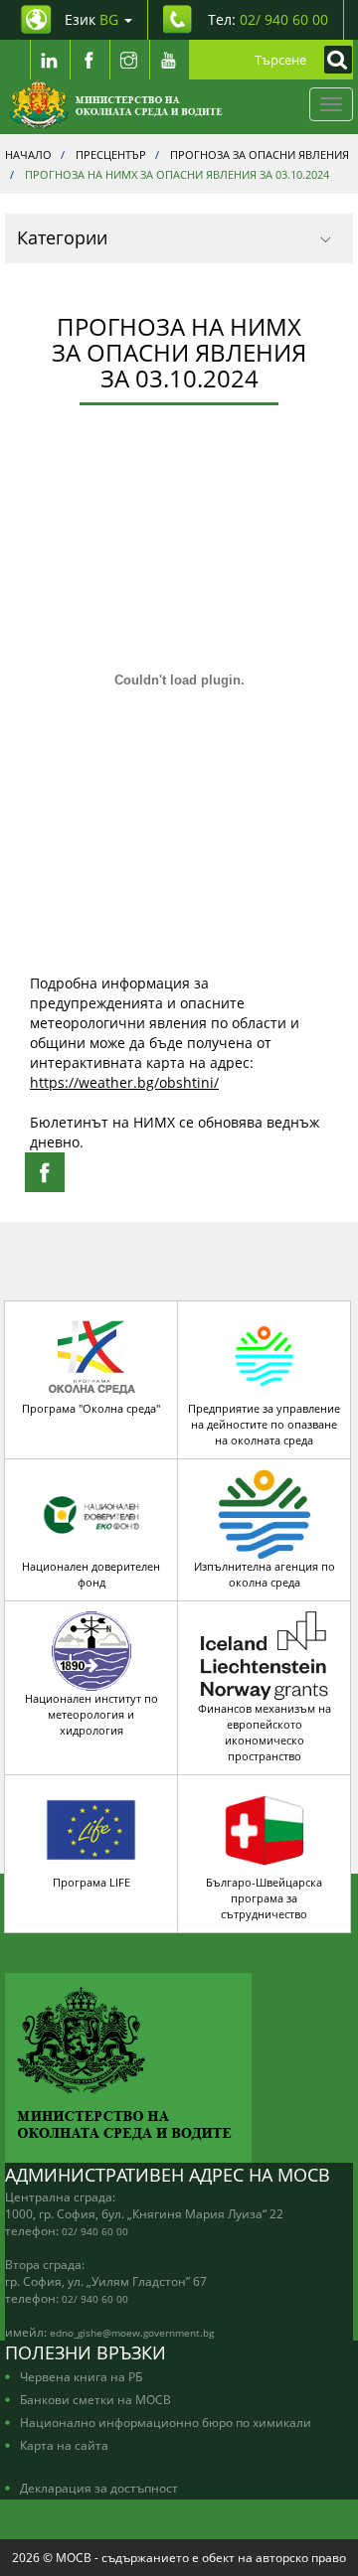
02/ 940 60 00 (95, 2231)
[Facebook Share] (45, 1172)
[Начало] (116, 104)
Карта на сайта (64, 2445)
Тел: (268, 19)
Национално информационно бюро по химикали (166, 2422)
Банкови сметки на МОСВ (95, 2399)
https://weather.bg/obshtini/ (124, 1082)
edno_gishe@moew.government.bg (132, 2333)
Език (91, 19)
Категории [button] (62, 237)
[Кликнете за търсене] (333, 60)
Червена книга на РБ (81, 2376)
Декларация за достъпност (99, 2488)
